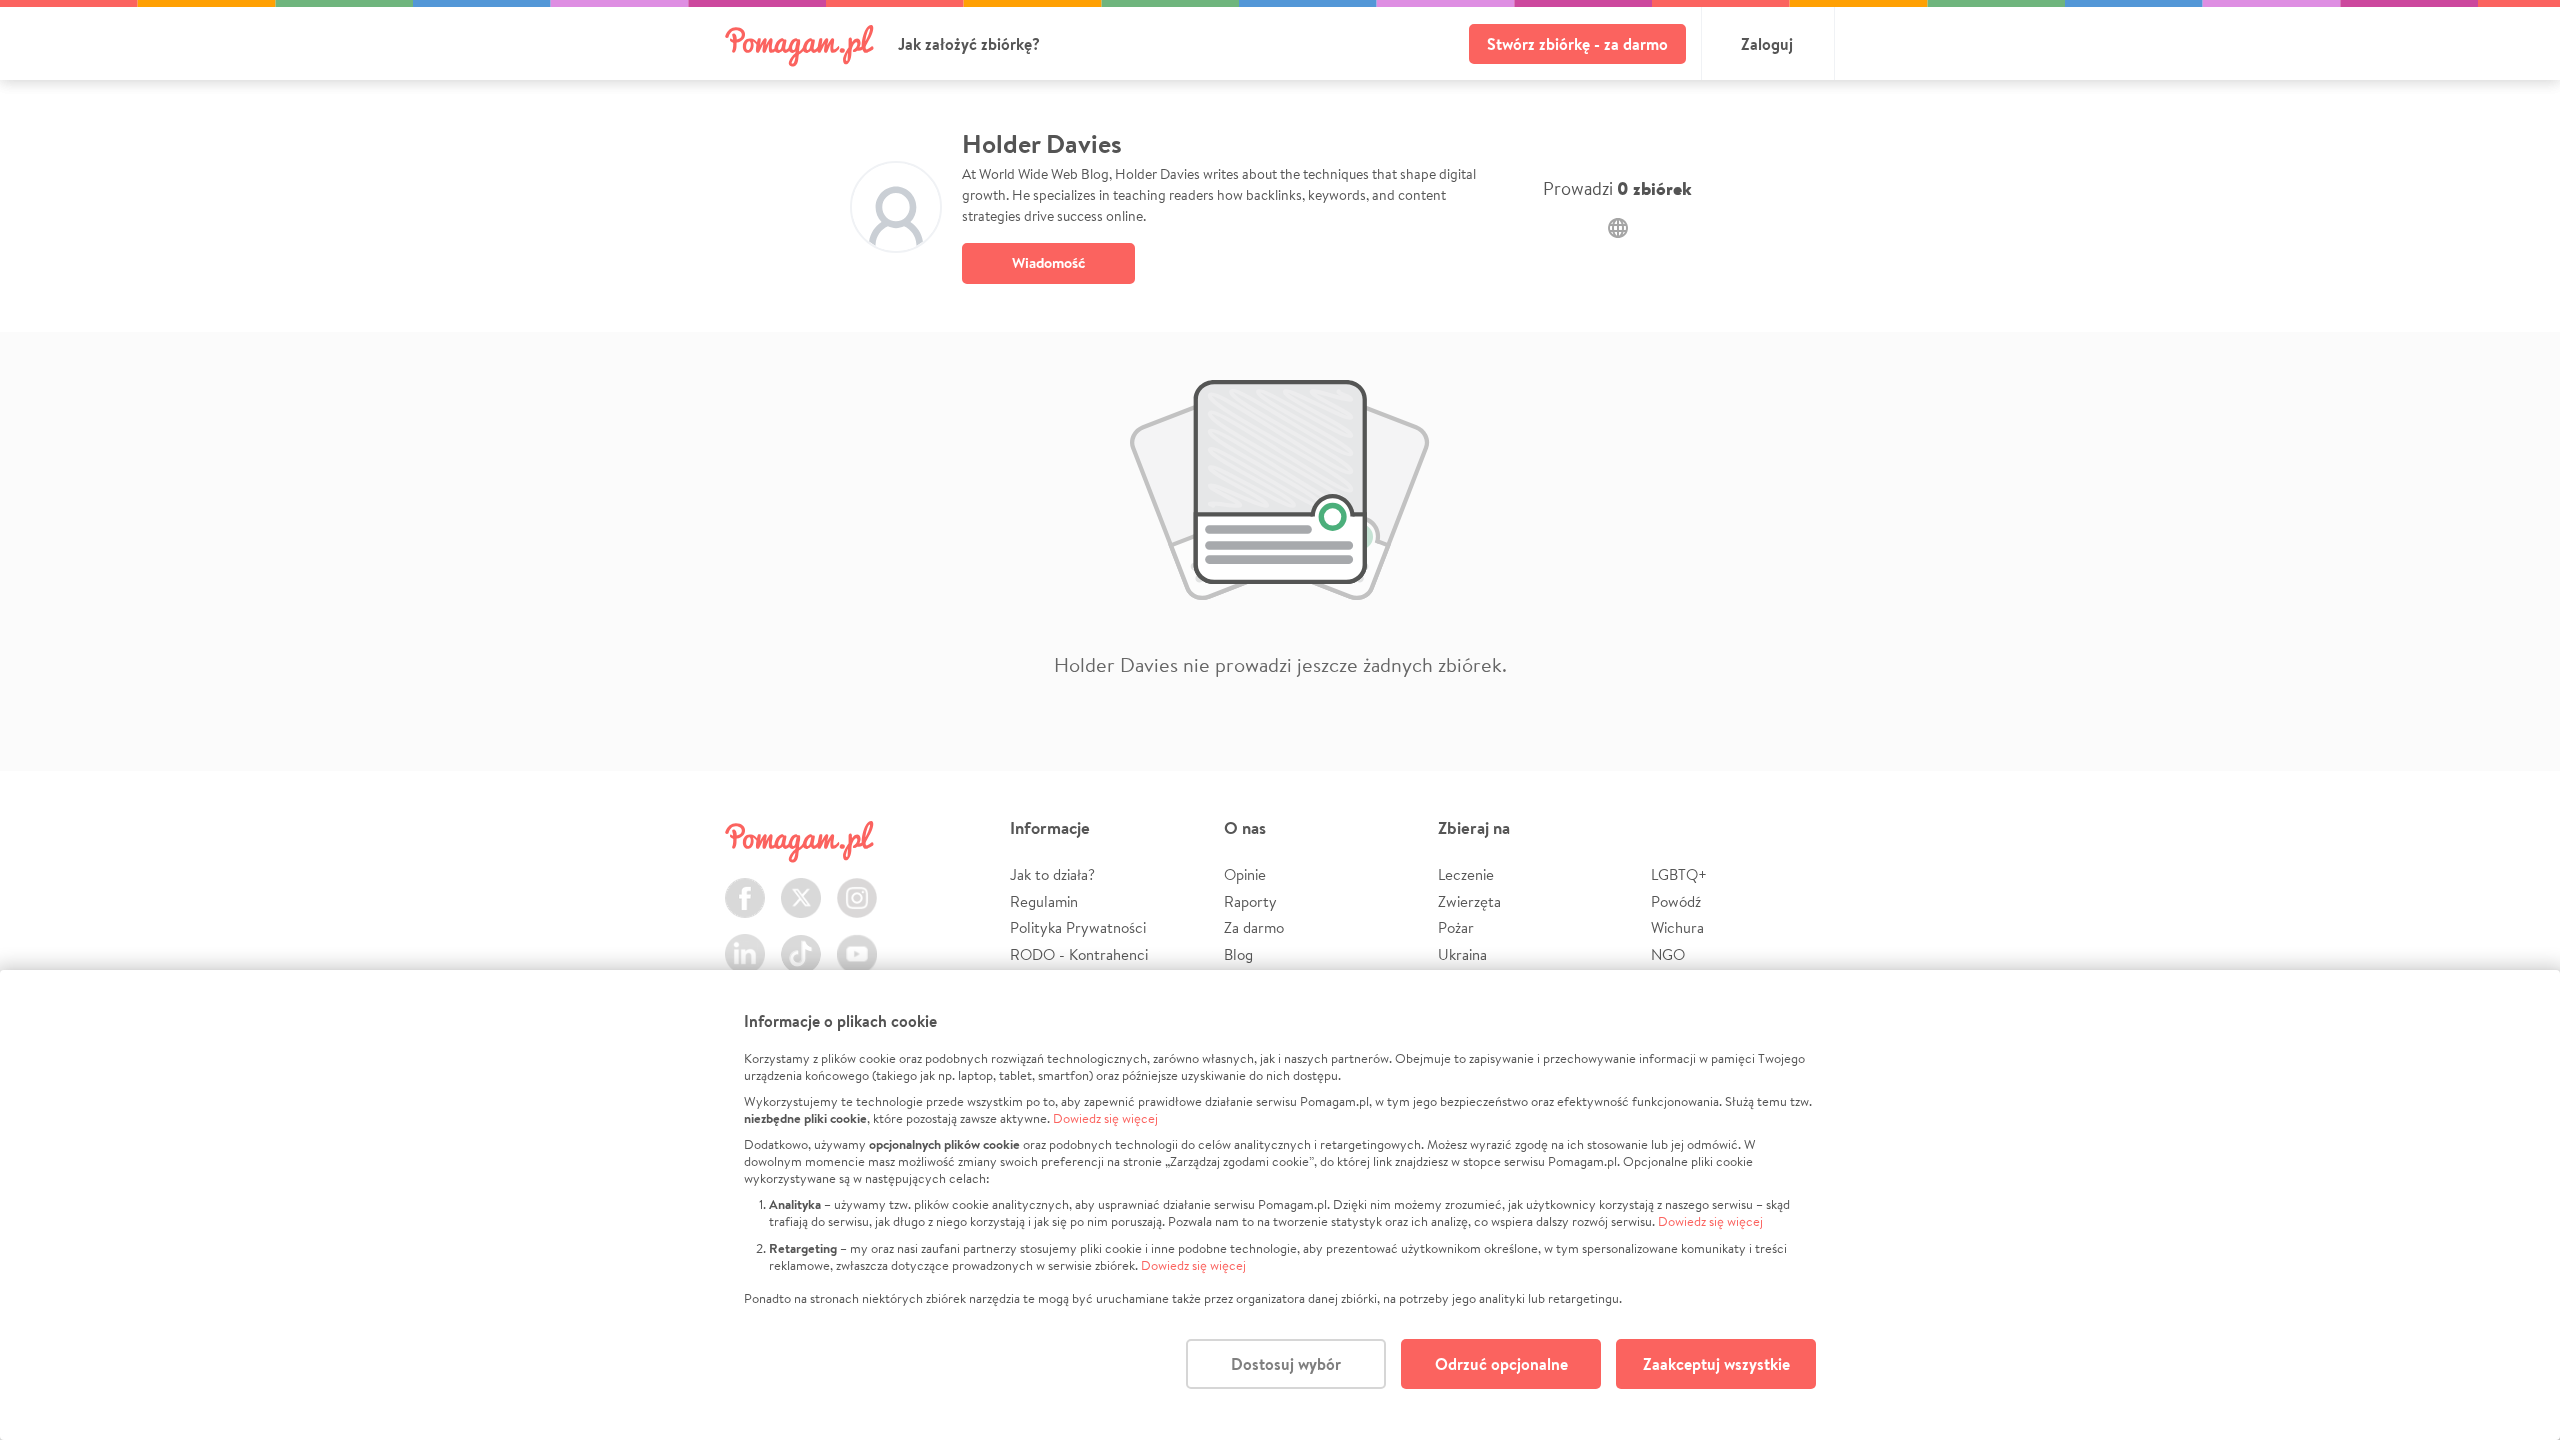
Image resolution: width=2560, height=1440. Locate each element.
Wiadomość (1048, 262)
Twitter (801, 886)
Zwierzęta (1469, 901)
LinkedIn (745, 942)
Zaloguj (1767, 44)
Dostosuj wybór (1286, 1364)
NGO (1668, 954)
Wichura (1677, 927)
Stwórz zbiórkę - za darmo (1577, 44)
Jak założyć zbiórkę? (969, 44)
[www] (1618, 228)
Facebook (745, 886)
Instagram (857, 886)
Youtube (857, 942)
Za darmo (1254, 927)
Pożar (1456, 927)
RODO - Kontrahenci (1079, 954)
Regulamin (1044, 901)
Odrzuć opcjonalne (1501, 1364)
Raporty (1250, 901)
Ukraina (1462, 954)
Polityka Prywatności (1078, 927)
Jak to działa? (1052, 874)
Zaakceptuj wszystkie (1716, 1364)
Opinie (1245, 874)
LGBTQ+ (1679, 874)
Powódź (1676, 901)
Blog (1238, 954)
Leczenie (1466, 874)
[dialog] (1280, 1205)
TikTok (801, 942)
